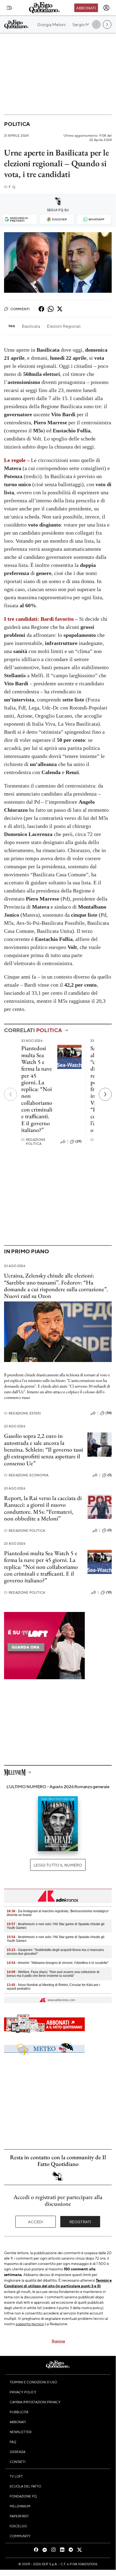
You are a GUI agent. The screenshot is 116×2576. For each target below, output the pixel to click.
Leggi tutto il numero (58, 1865)
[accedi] (106, 8)
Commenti (20, 309)
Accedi (36, 2222)
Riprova (58, 2341)
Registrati (80, 2222)
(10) (109, 1592)
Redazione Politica (34, 1142)
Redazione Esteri (22, 1413)
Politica (17, 124)
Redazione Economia (26, 1475)
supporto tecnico (30, 2324)
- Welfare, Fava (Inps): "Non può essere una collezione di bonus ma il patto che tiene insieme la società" (53, 1974)
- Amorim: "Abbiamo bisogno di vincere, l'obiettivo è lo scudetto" (58, 1963)
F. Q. (10, 187)
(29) (78, 1141)
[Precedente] (10, 1094)
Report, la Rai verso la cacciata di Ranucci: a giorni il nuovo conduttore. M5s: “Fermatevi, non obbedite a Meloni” (43, 1508)
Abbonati (86, 8)
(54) (109, 1413)
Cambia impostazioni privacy (35, 2402)
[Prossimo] (105, 1094)
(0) (110, 1475)
